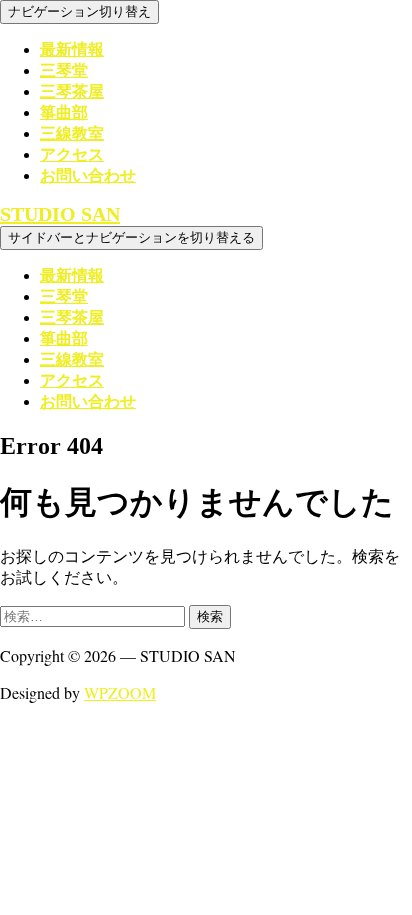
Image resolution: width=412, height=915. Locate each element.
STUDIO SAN (60, 214)
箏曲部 (64, 112)
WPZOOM (120, 692)
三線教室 (72, 133)
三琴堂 (64, 70)
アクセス (72, 154)
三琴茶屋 (72, 91)
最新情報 (72, 49)
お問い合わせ (88, 175)
